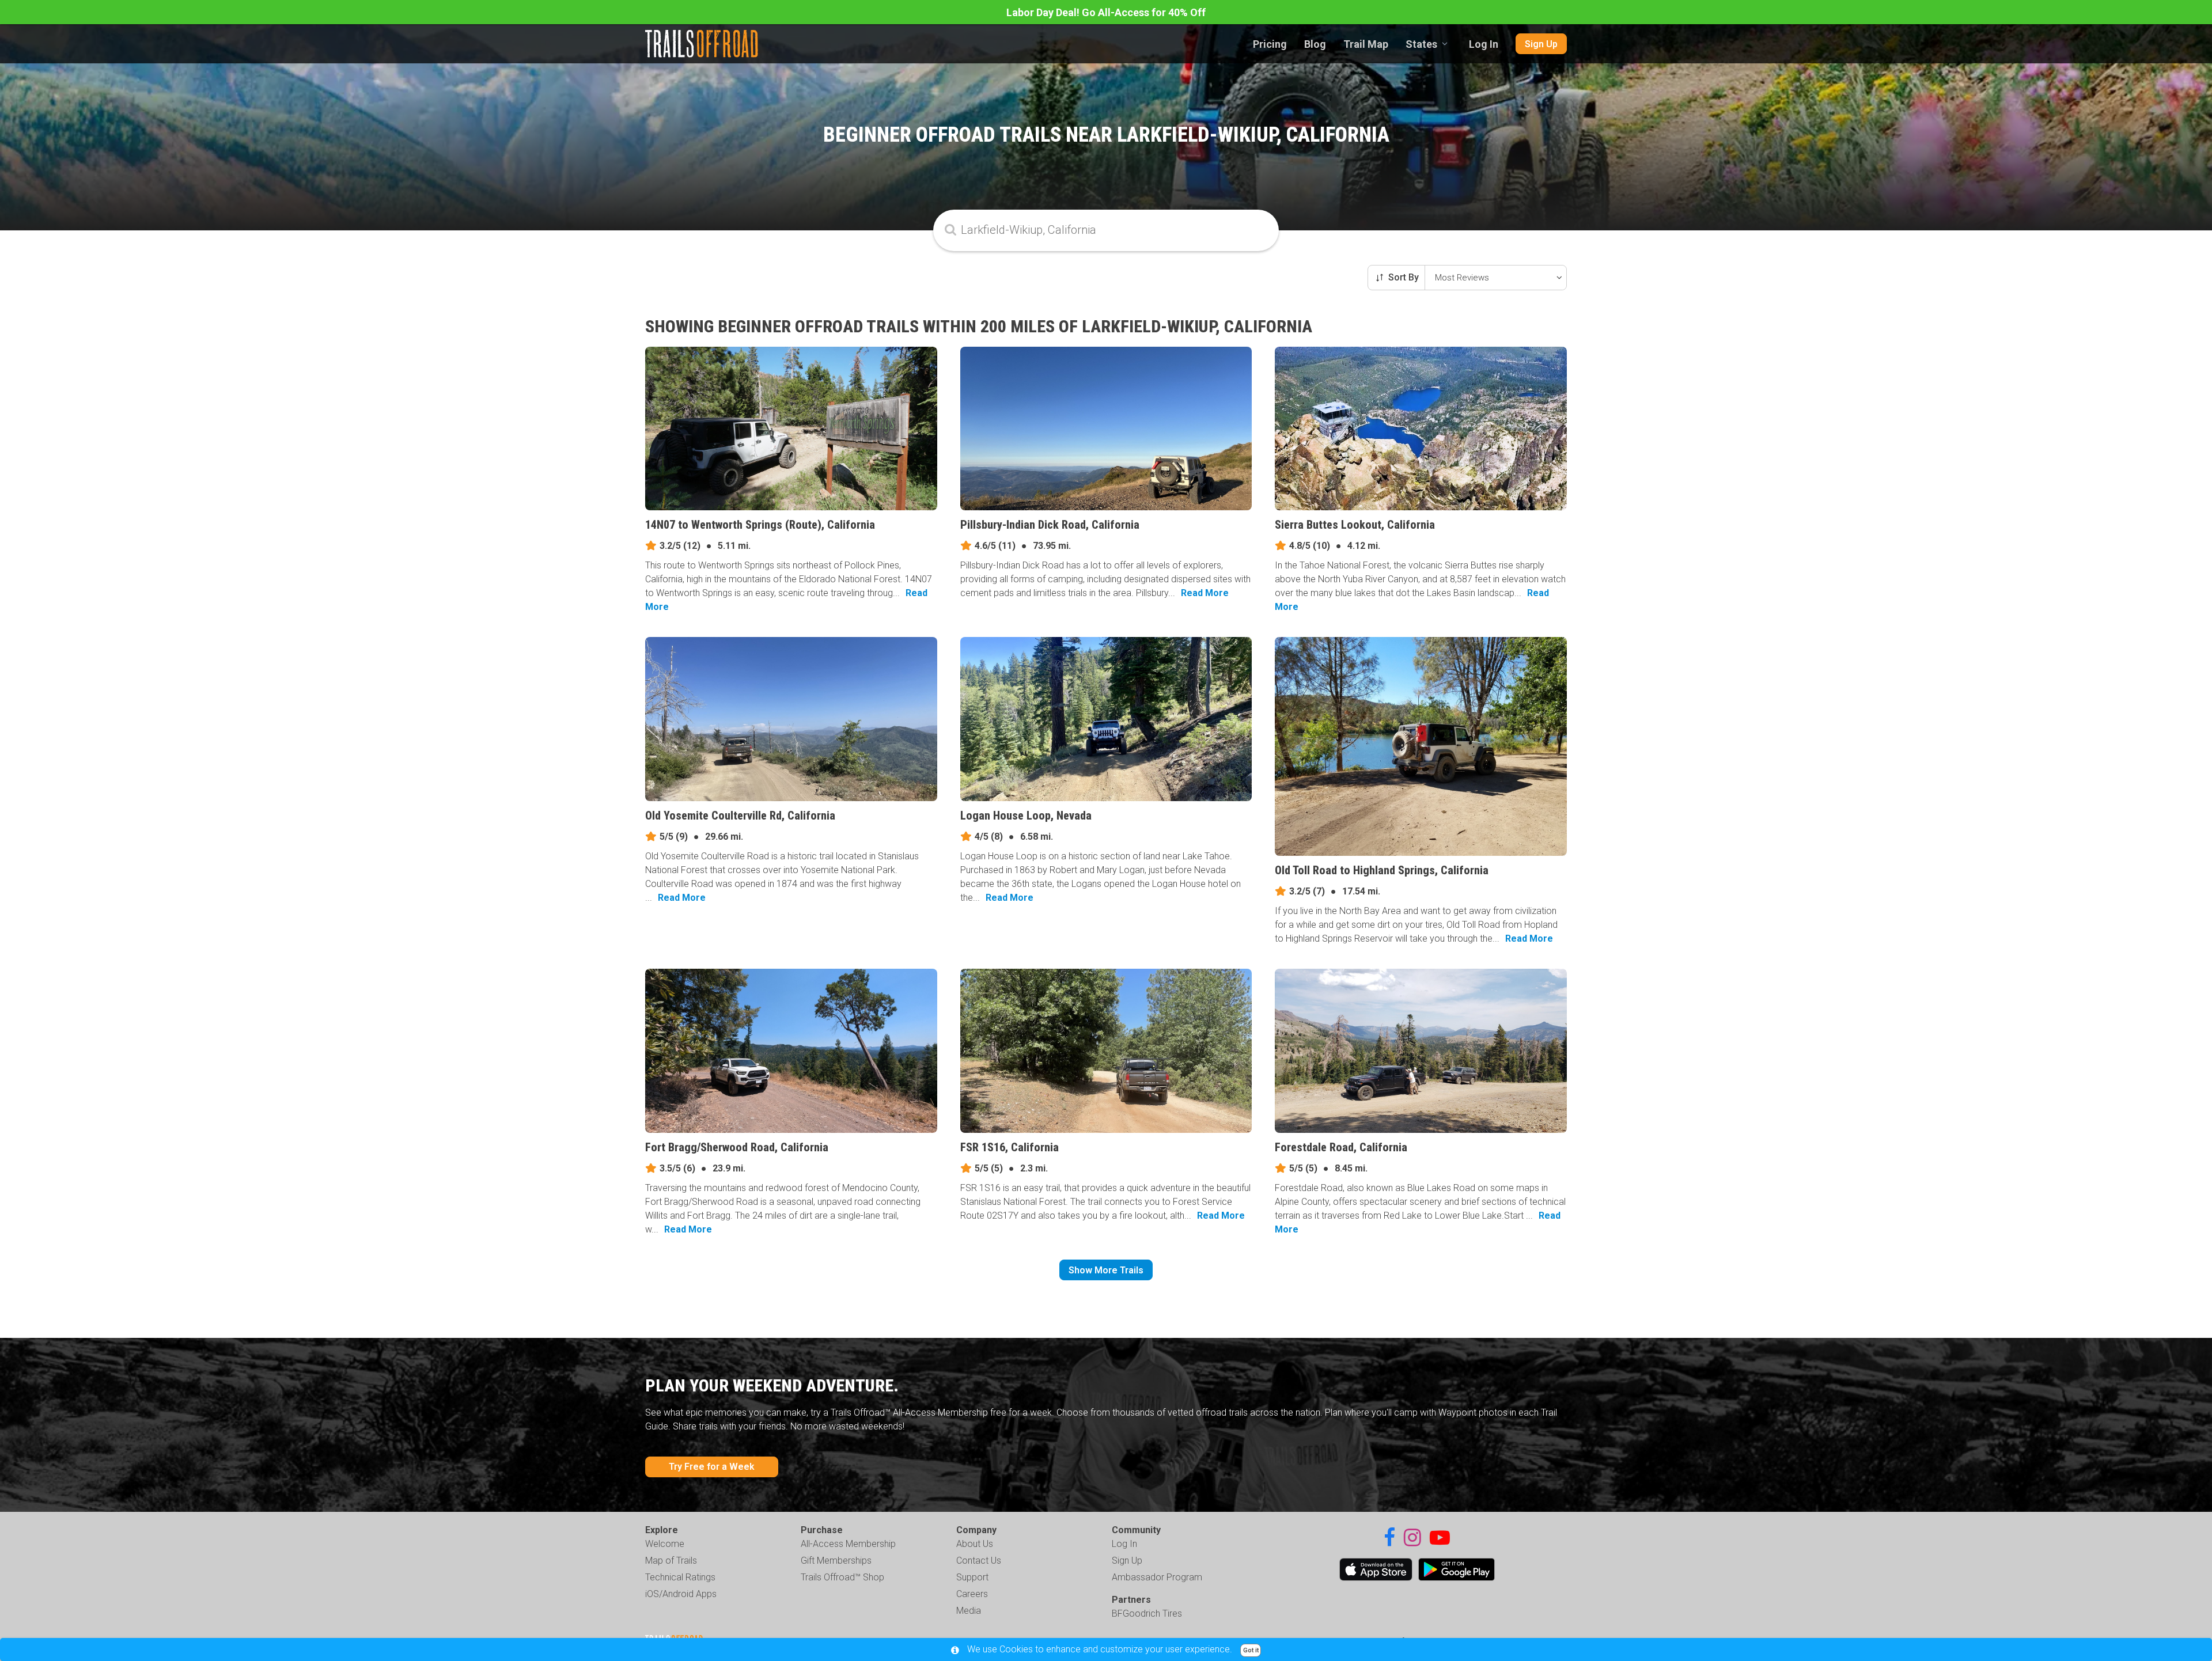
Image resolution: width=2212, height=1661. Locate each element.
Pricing (1270, 44)
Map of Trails (671, 1560)
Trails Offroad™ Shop (842, 1577)
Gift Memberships (836, 1560)
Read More (1205, 593)
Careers (972, 1594)
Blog (1315, 44)
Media (969, 1611)
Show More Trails (1106, 1270)
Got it (1251, 1650)
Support (972, 1577)
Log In (1484, 44)
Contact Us (979, 1560)
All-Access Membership (848, 1544)
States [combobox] (1421, 44)
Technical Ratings (680, 1577)
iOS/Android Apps (681, 1594)
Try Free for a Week (712, 1467)
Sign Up (1541, 44)
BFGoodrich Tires (1147, 1613)
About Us (975, 1544)
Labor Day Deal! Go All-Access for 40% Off (1106, 12)
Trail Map (1366, 44)
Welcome (665, 1544)
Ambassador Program (1157, 1577)
